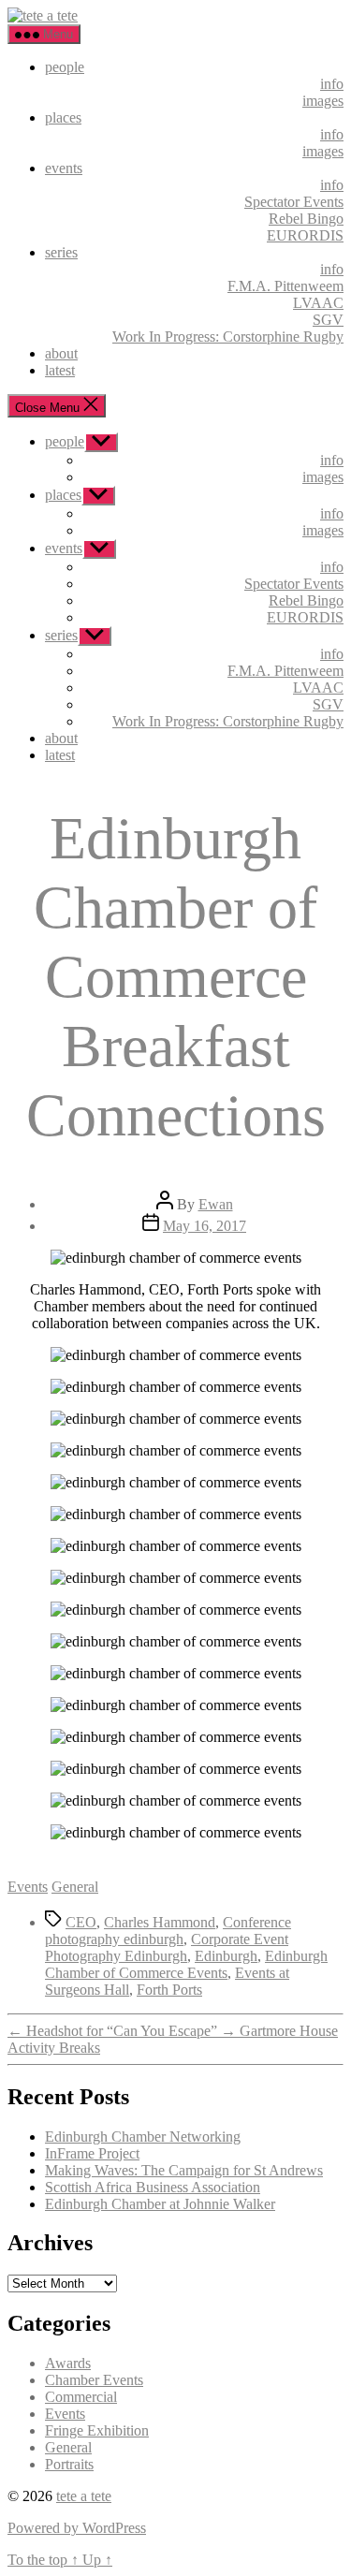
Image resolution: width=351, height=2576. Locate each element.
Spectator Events (294, 202)
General (75, 1887)
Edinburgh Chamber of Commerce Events (186, 1964)
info (332, 84)
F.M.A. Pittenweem (285, 286)
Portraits (69, 2464)
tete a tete (84, 2496)
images (323, 101)
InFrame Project (92, 2153)
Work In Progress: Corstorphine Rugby (228, 337)
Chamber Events (94, 2380)
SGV (328, 320)
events (64, 168)
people (65, 67)
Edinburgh (226, 1956)
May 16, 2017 (205, 1226)
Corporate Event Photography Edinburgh (167, 1947)
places (63, 117)
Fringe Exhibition (97, 2430)
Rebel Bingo (306, 219)
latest (60, 370)
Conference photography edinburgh (168, 1931)
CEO (81, 1922)
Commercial (81, 2397)
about (61, 353)
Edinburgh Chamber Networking (143, 2137)
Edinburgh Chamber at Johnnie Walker (160, 2204)
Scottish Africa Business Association (153, 2187)
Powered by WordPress (77, 2528)
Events (28, 1887)
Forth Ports (169, 1990)
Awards (68, 2363)
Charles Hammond (160, 1922)
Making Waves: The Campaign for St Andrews (184, 2170)
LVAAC (318, 303)
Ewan (216, 1204)
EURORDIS (305, 235)
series (61, 252)
